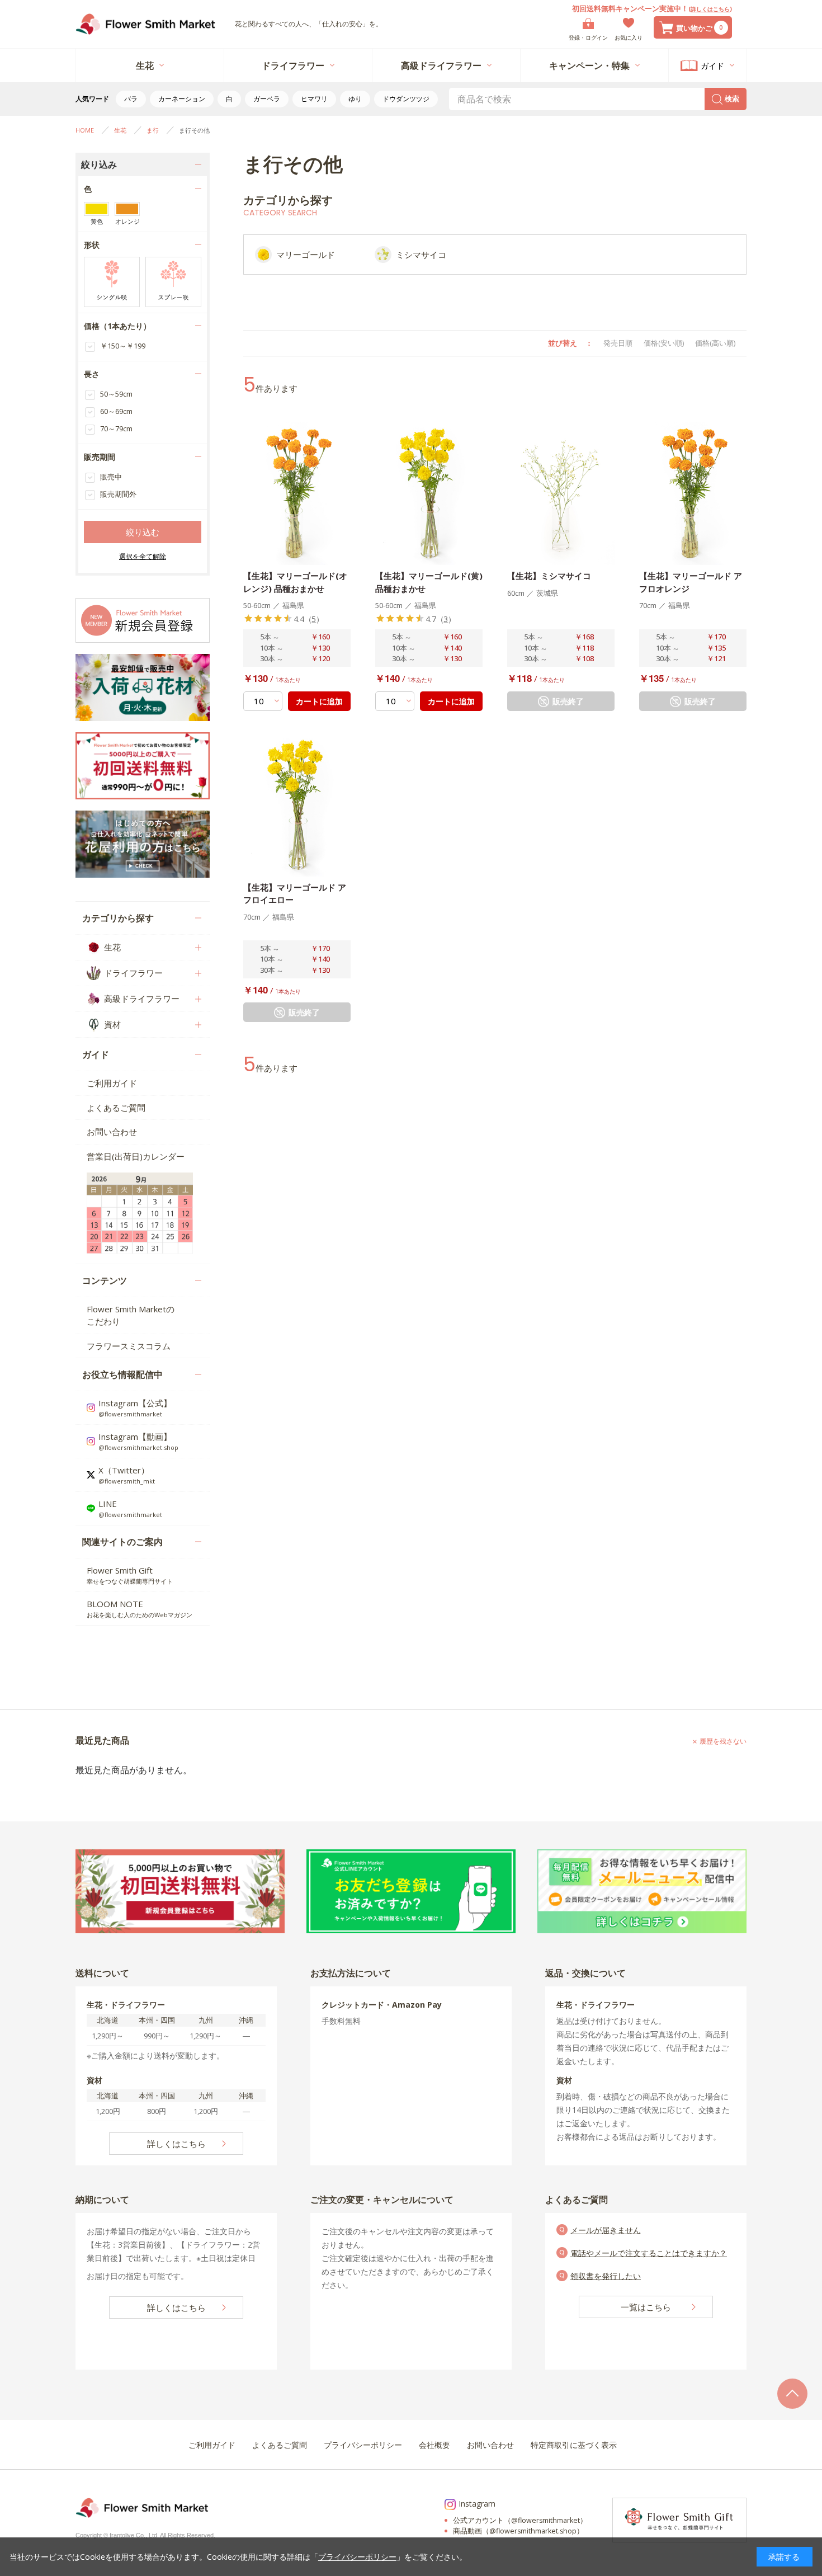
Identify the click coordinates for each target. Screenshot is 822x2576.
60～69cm (116, 411)
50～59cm (116, 394)
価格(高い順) (715, 343)
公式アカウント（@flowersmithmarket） (520, 2520)
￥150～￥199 (123, 346)
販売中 (111, 477)
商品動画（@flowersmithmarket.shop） (518, 2531)
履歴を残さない (723, 1741)
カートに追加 (319, 701)
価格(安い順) (664, 343)
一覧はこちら (646, 2307)
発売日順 (618, 343)
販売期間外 (118, 494)
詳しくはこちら (710, 9)
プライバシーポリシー (357, 2557)
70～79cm (116, 428)
